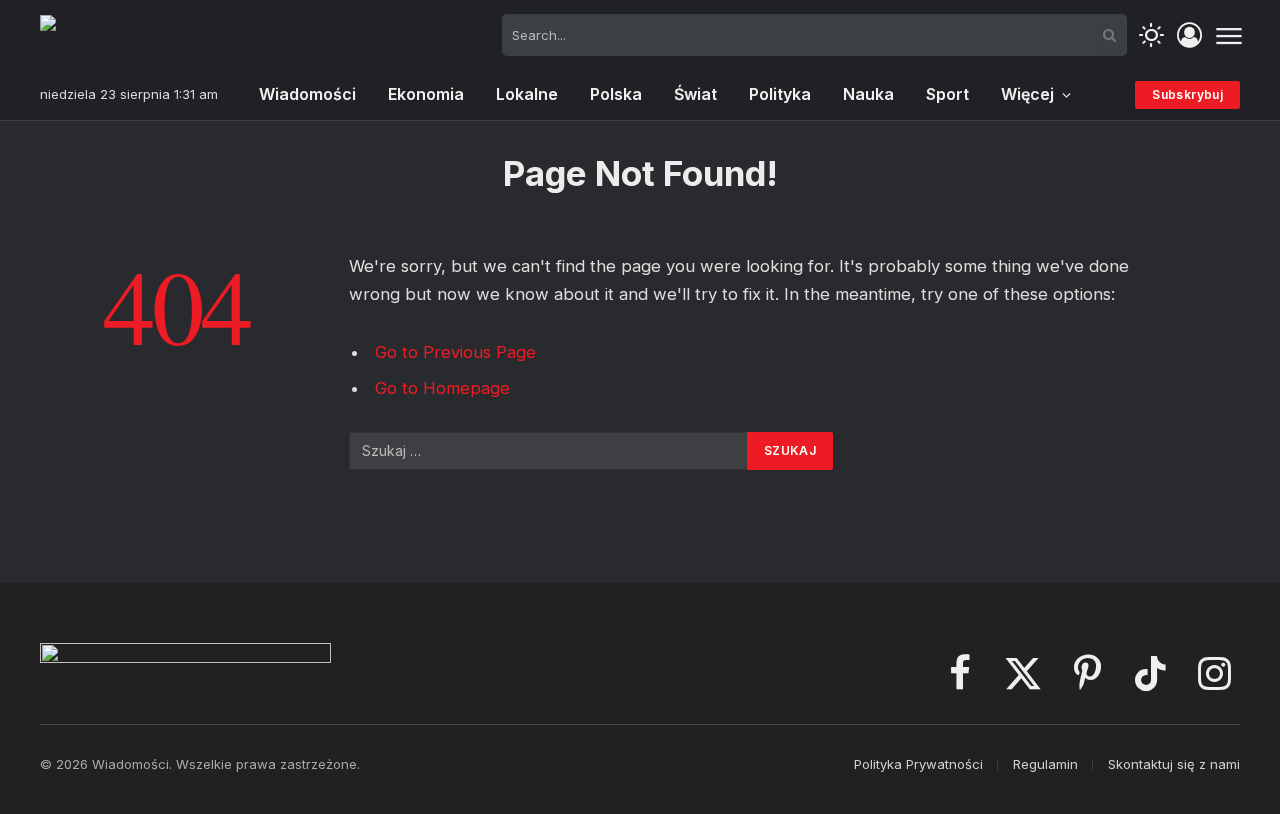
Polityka (780, 94)
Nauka (868, 94)
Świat (695, 94)
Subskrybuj (1187, 94)
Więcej (1027, 94)
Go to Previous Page (455, 352)
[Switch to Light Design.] (1151, 35)
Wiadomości (307, 94)
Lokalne (527, 94)
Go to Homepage (442, 388)
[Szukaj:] (549, 451)
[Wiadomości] (139, 35)
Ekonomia (426, 94)
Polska (616, 94)
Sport (947, 94)
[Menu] (1228, 35)
